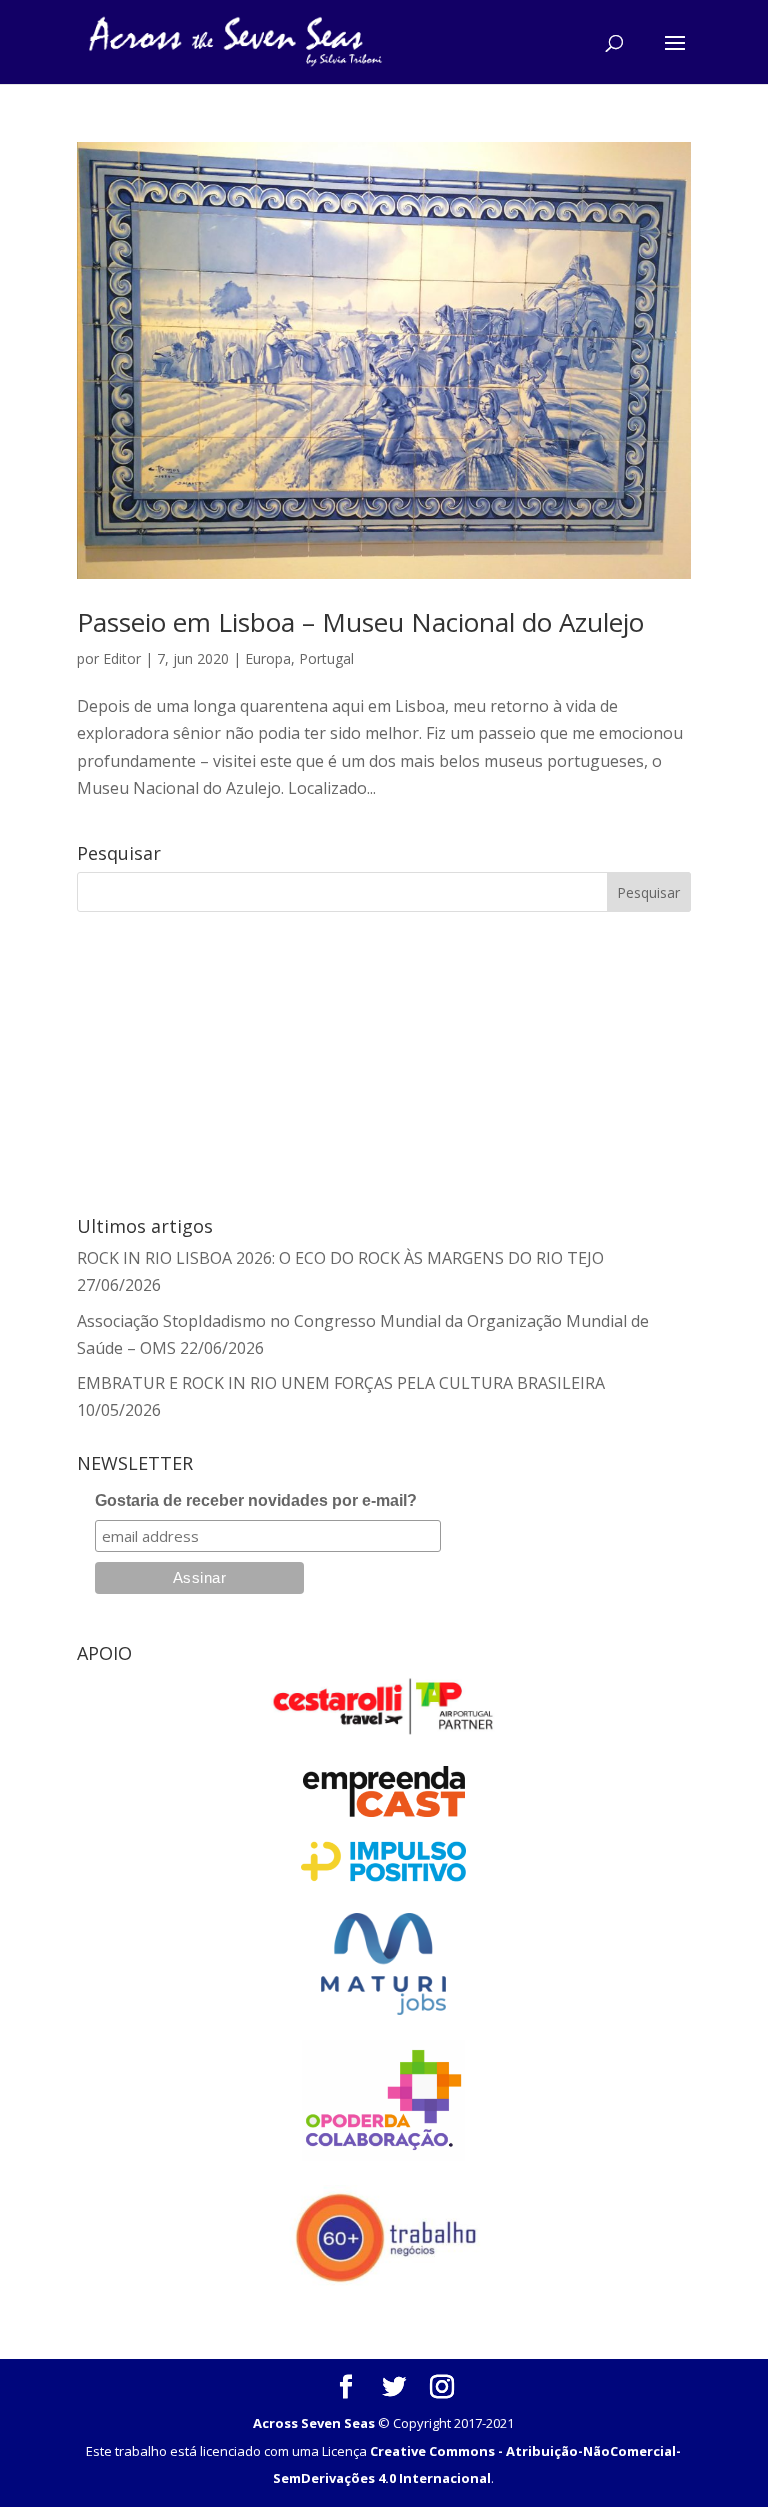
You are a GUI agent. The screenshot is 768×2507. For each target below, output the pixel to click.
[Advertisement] (195, 1060)
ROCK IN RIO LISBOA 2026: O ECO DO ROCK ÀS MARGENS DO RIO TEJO (340, 1258)
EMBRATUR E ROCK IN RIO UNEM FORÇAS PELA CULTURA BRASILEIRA (341, 1383)
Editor (122, 658)
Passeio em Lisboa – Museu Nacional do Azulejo (360, 622)
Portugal (326, 658)
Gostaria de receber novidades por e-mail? (256, 1500)
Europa (268, 658)
